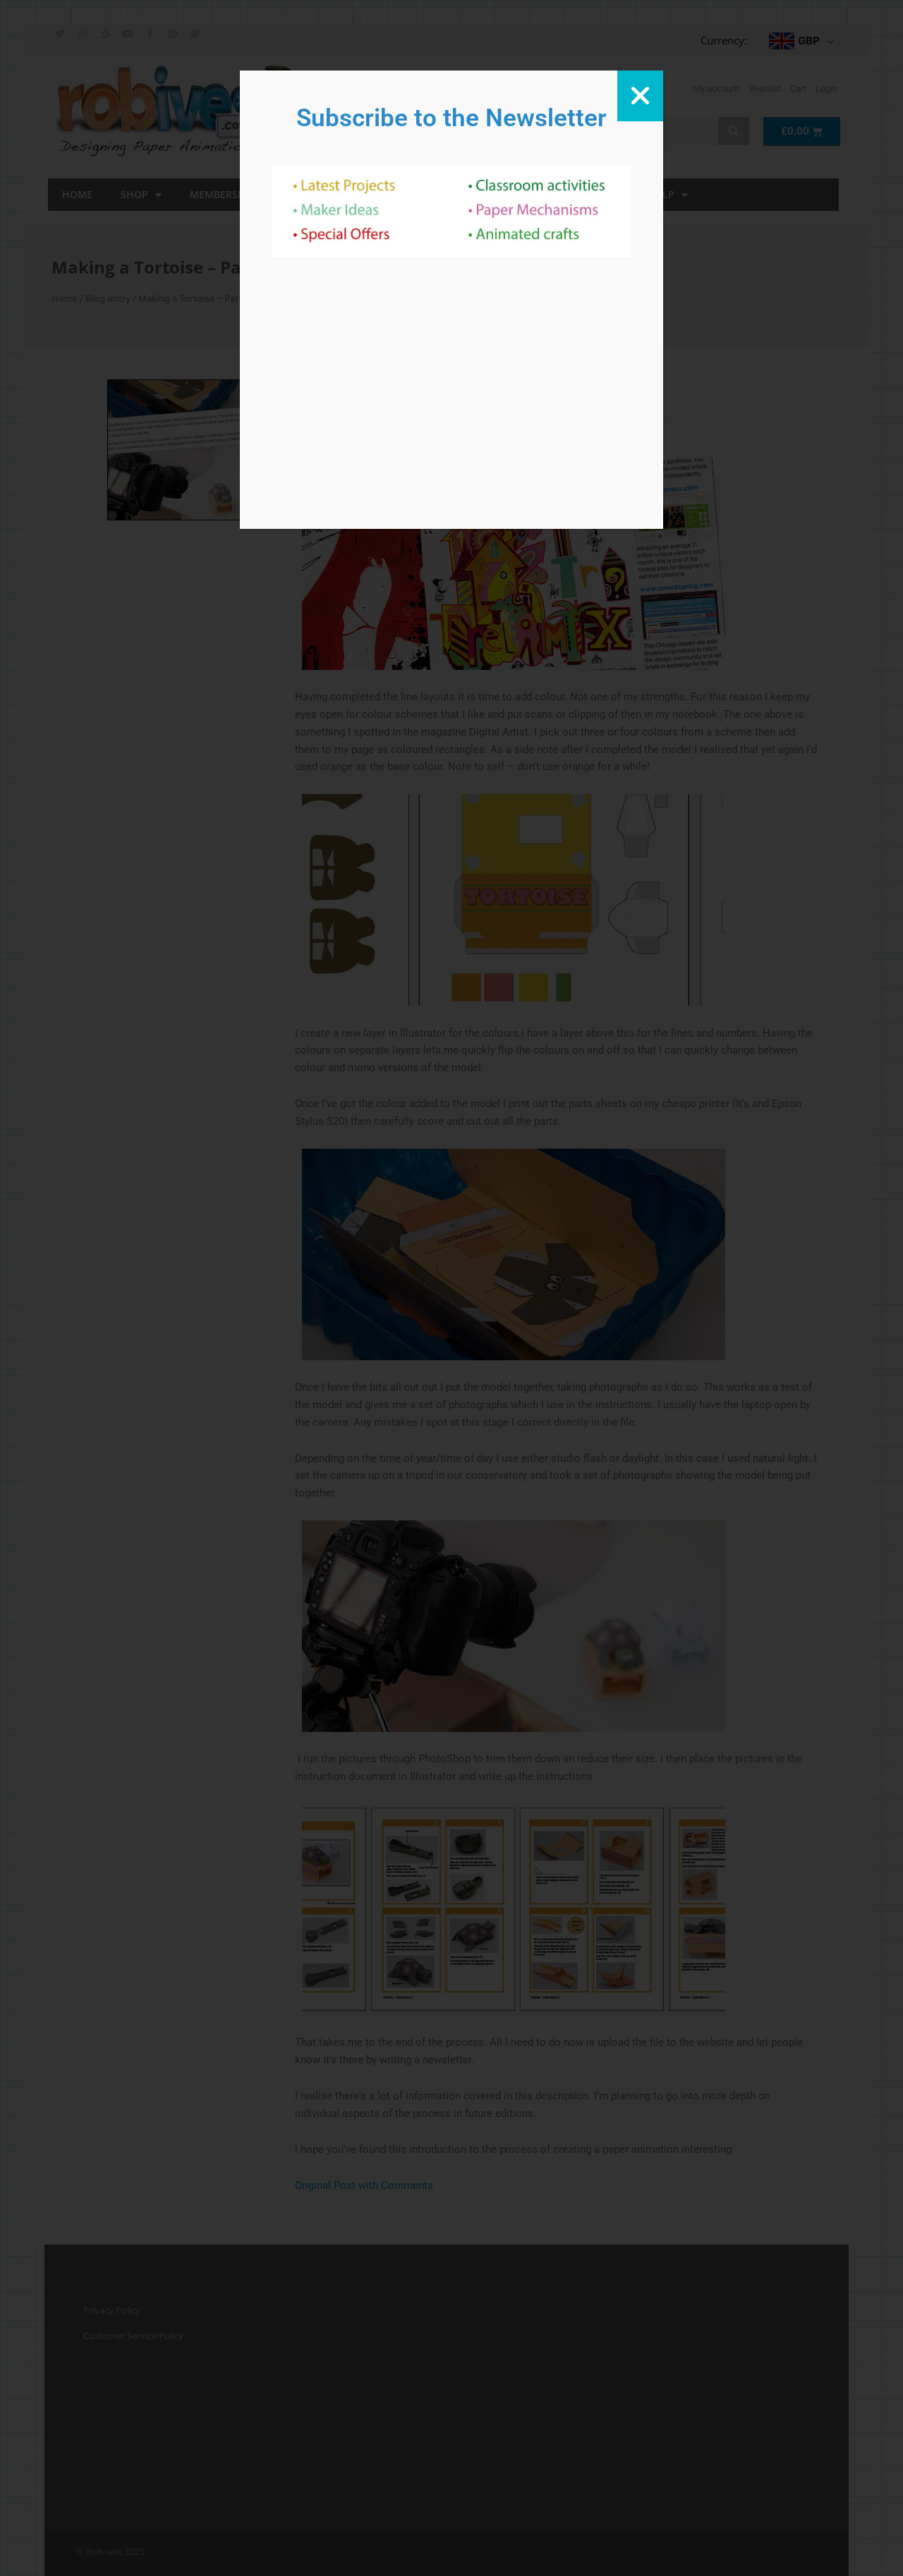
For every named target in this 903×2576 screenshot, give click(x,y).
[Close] (640, 96)
